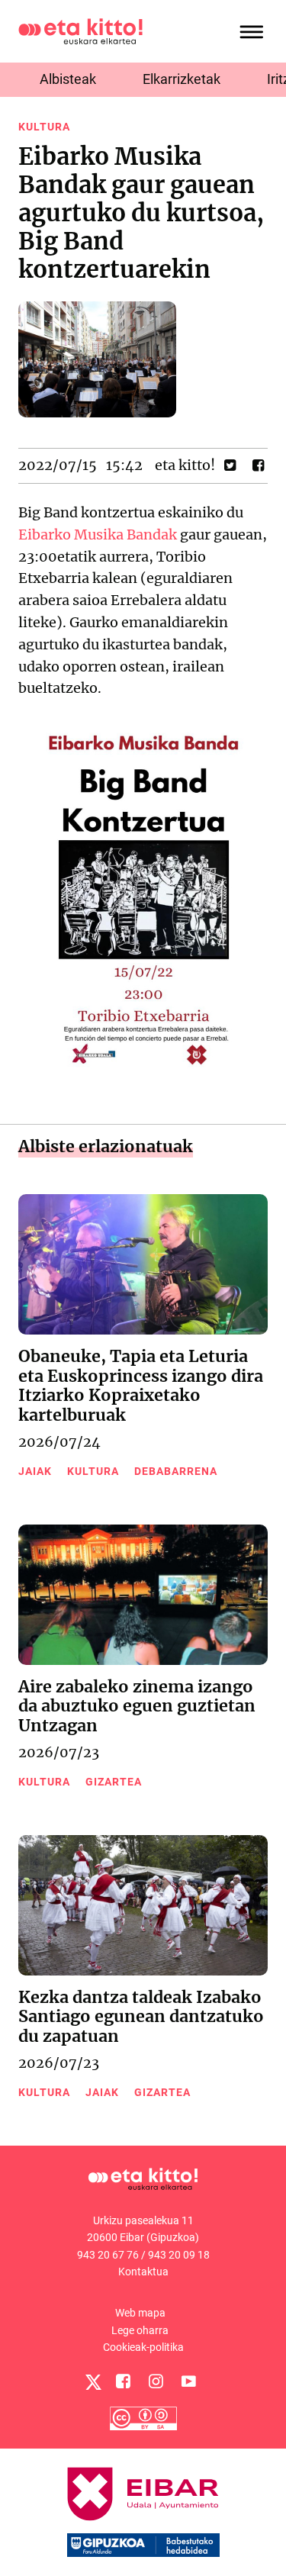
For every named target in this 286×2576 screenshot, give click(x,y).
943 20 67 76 (108, 2255)
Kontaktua (143, 2272)
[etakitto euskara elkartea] (80, 30)
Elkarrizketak (182, 79)
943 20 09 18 (179, 2255)
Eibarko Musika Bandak (98, 535)
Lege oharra (140, 2330)
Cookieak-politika (143, 2347)
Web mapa (140, 2313)
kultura (44, 127)
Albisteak (68, 79)
